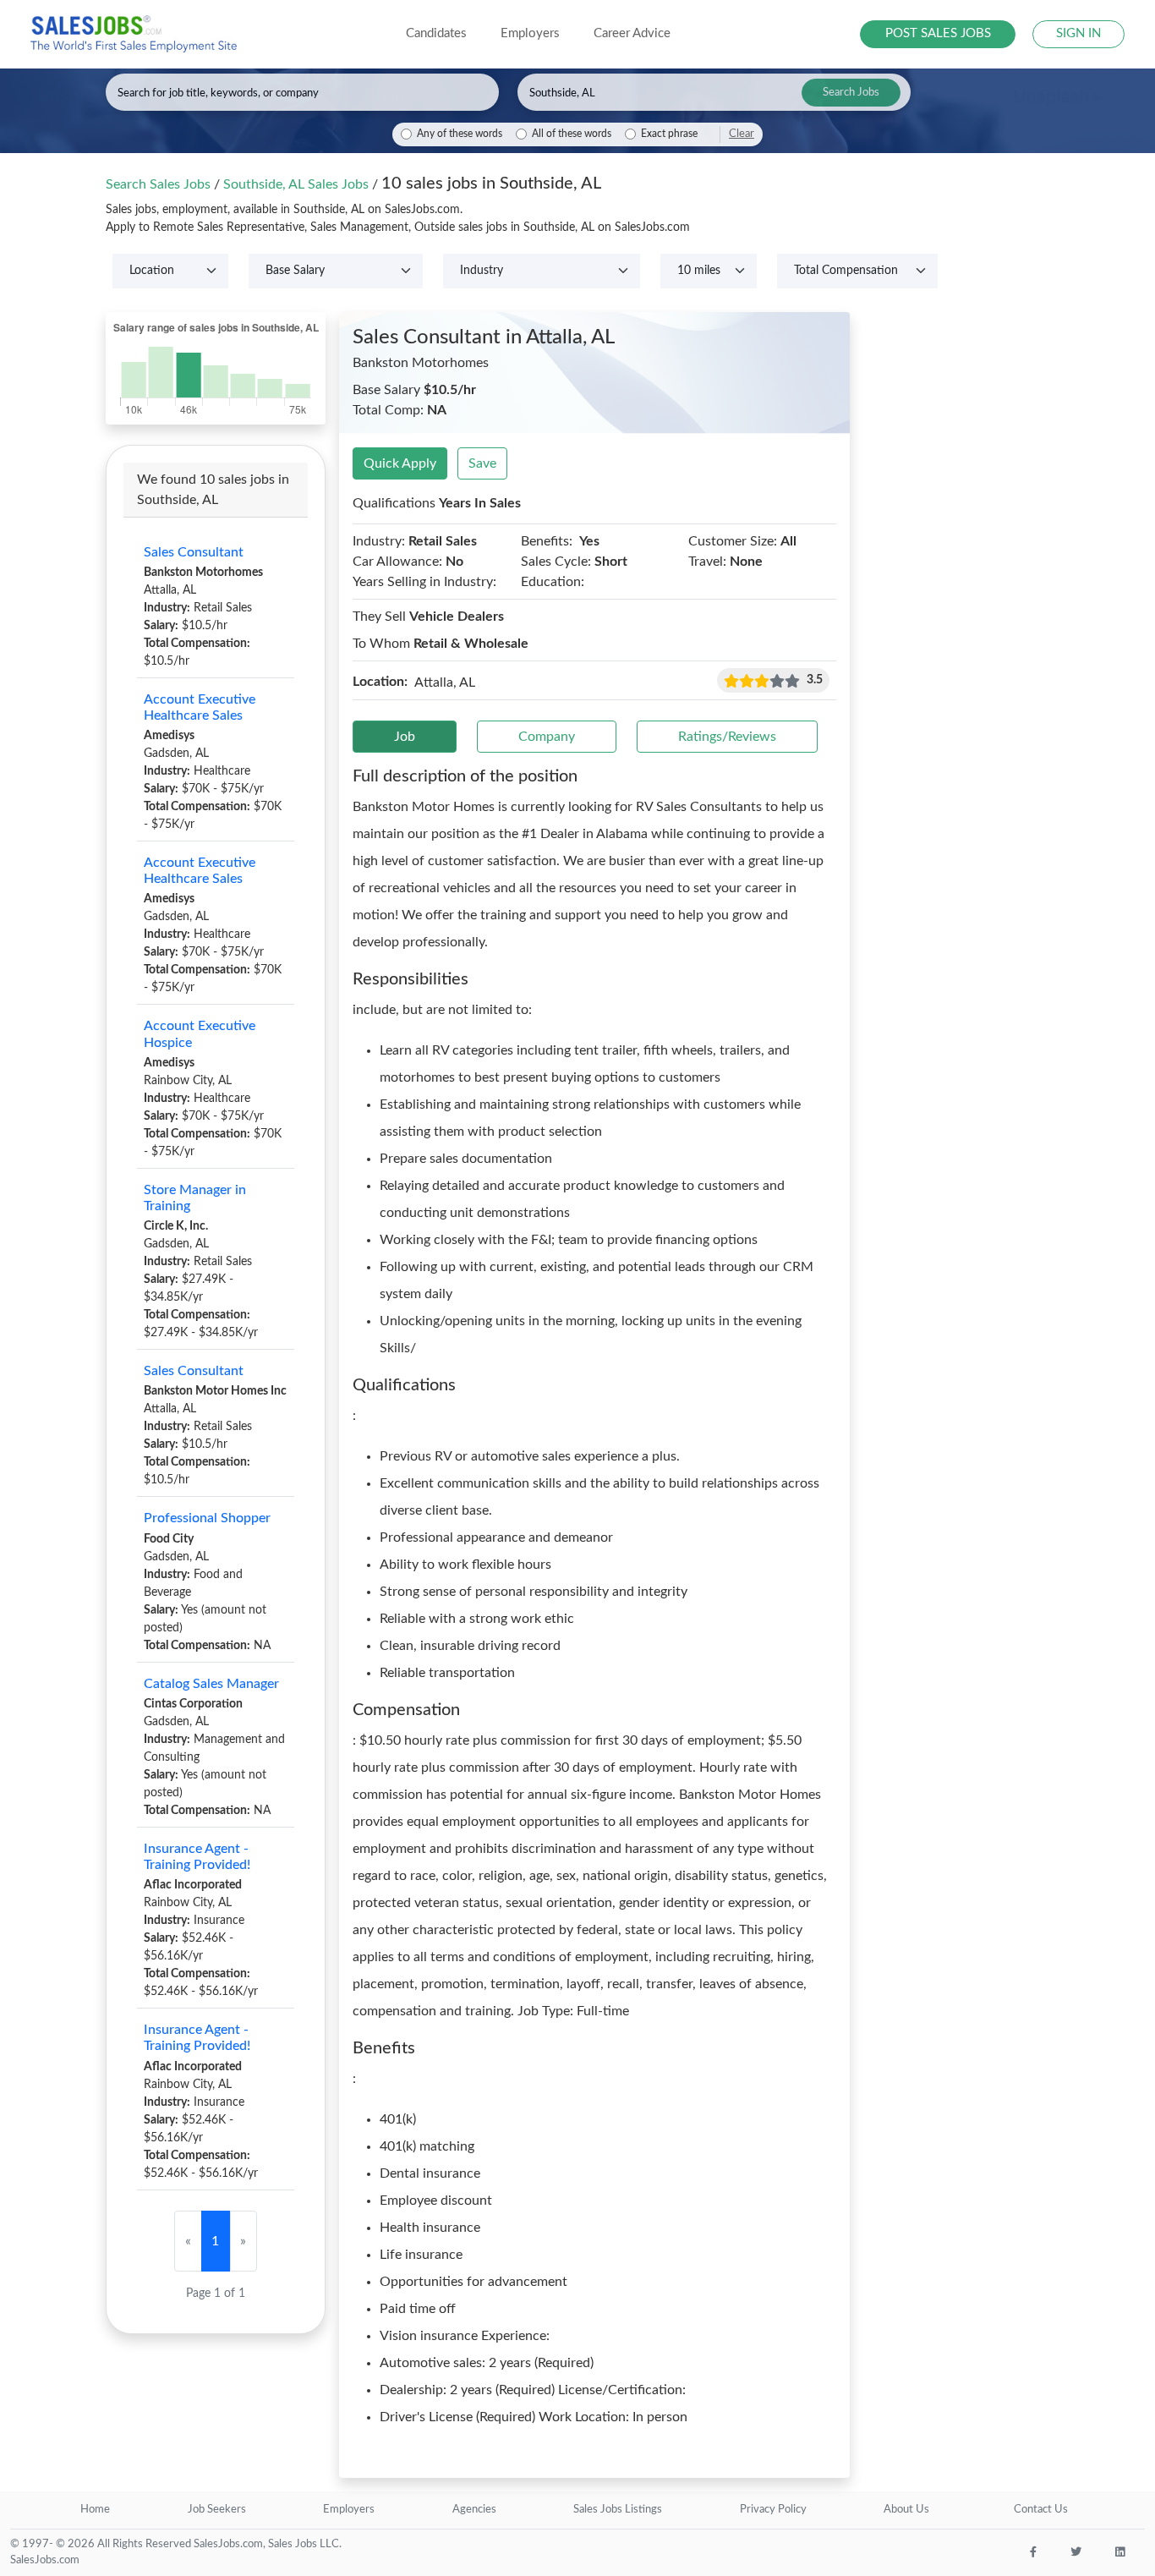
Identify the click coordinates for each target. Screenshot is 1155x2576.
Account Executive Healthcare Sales (200, 707)
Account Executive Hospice (200, 1034)
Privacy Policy (773, 2510)
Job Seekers (217, 2510)
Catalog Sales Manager (211, 1684)
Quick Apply (400, 463)
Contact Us (1041, 2510)
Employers (349, 2510)
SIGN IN (1078, 33)
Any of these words (460, 134)
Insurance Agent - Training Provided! (197, 1857)
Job (405, 737)
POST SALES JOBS (938, 33)
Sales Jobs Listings (618, 2510)
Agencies (474, 2510)
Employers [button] (530, 33)
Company (547, 737)
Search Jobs (851, 93)
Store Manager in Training (195, 1198)
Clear (742, 134)
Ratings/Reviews (727, 737)
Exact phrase (669, 134)
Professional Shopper (207, 1518)
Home (95, 2510)
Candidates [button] (436, 33)
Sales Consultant (194, 552)
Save (482, 463)
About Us (906, 2510)
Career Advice (632, 33)
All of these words (572, 134)
